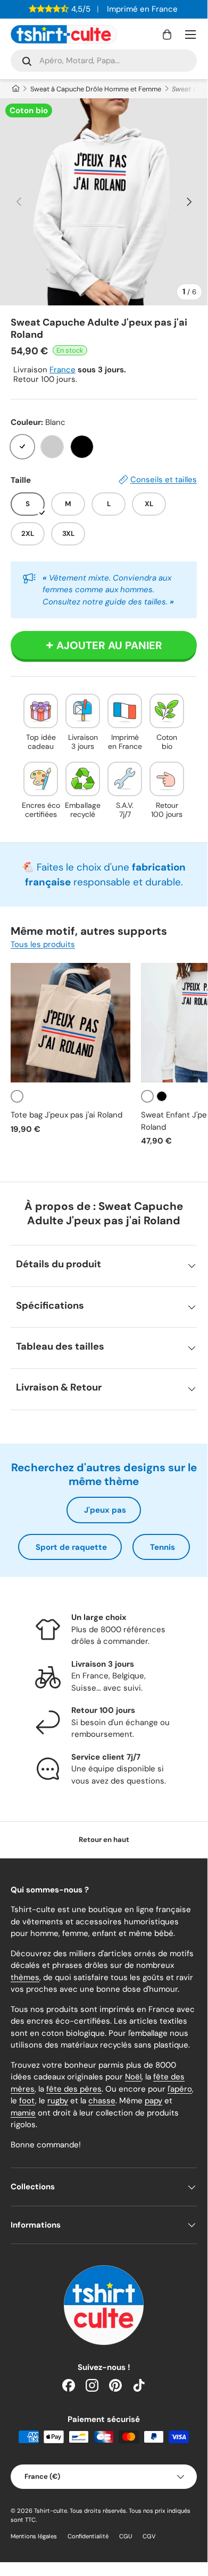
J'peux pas (105, 1510)
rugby (58, 2101)
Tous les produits (43, 944)
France (63, 370)
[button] (167, 35)
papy (153, 2101)
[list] (104, 202)
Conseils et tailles (164, 480)
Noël (133, 2077)
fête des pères (74, 2089)
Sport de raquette (71, 1547)
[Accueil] (15, 89)
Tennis (163, 1547)
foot (27, 2101)
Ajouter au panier (109, 645)
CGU (126, 2536)
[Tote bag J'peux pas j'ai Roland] (70, 1023)
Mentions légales (34, 2536)
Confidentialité (88, 2536)
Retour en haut (104, 1840)
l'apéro (180, 2089)
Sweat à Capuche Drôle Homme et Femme (96, 89)
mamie (23, 2113)
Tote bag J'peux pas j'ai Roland (66, 1115)
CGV (149, 2536)
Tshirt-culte (51, 2511)
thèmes (25, 1977)
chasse (102, 2101)
